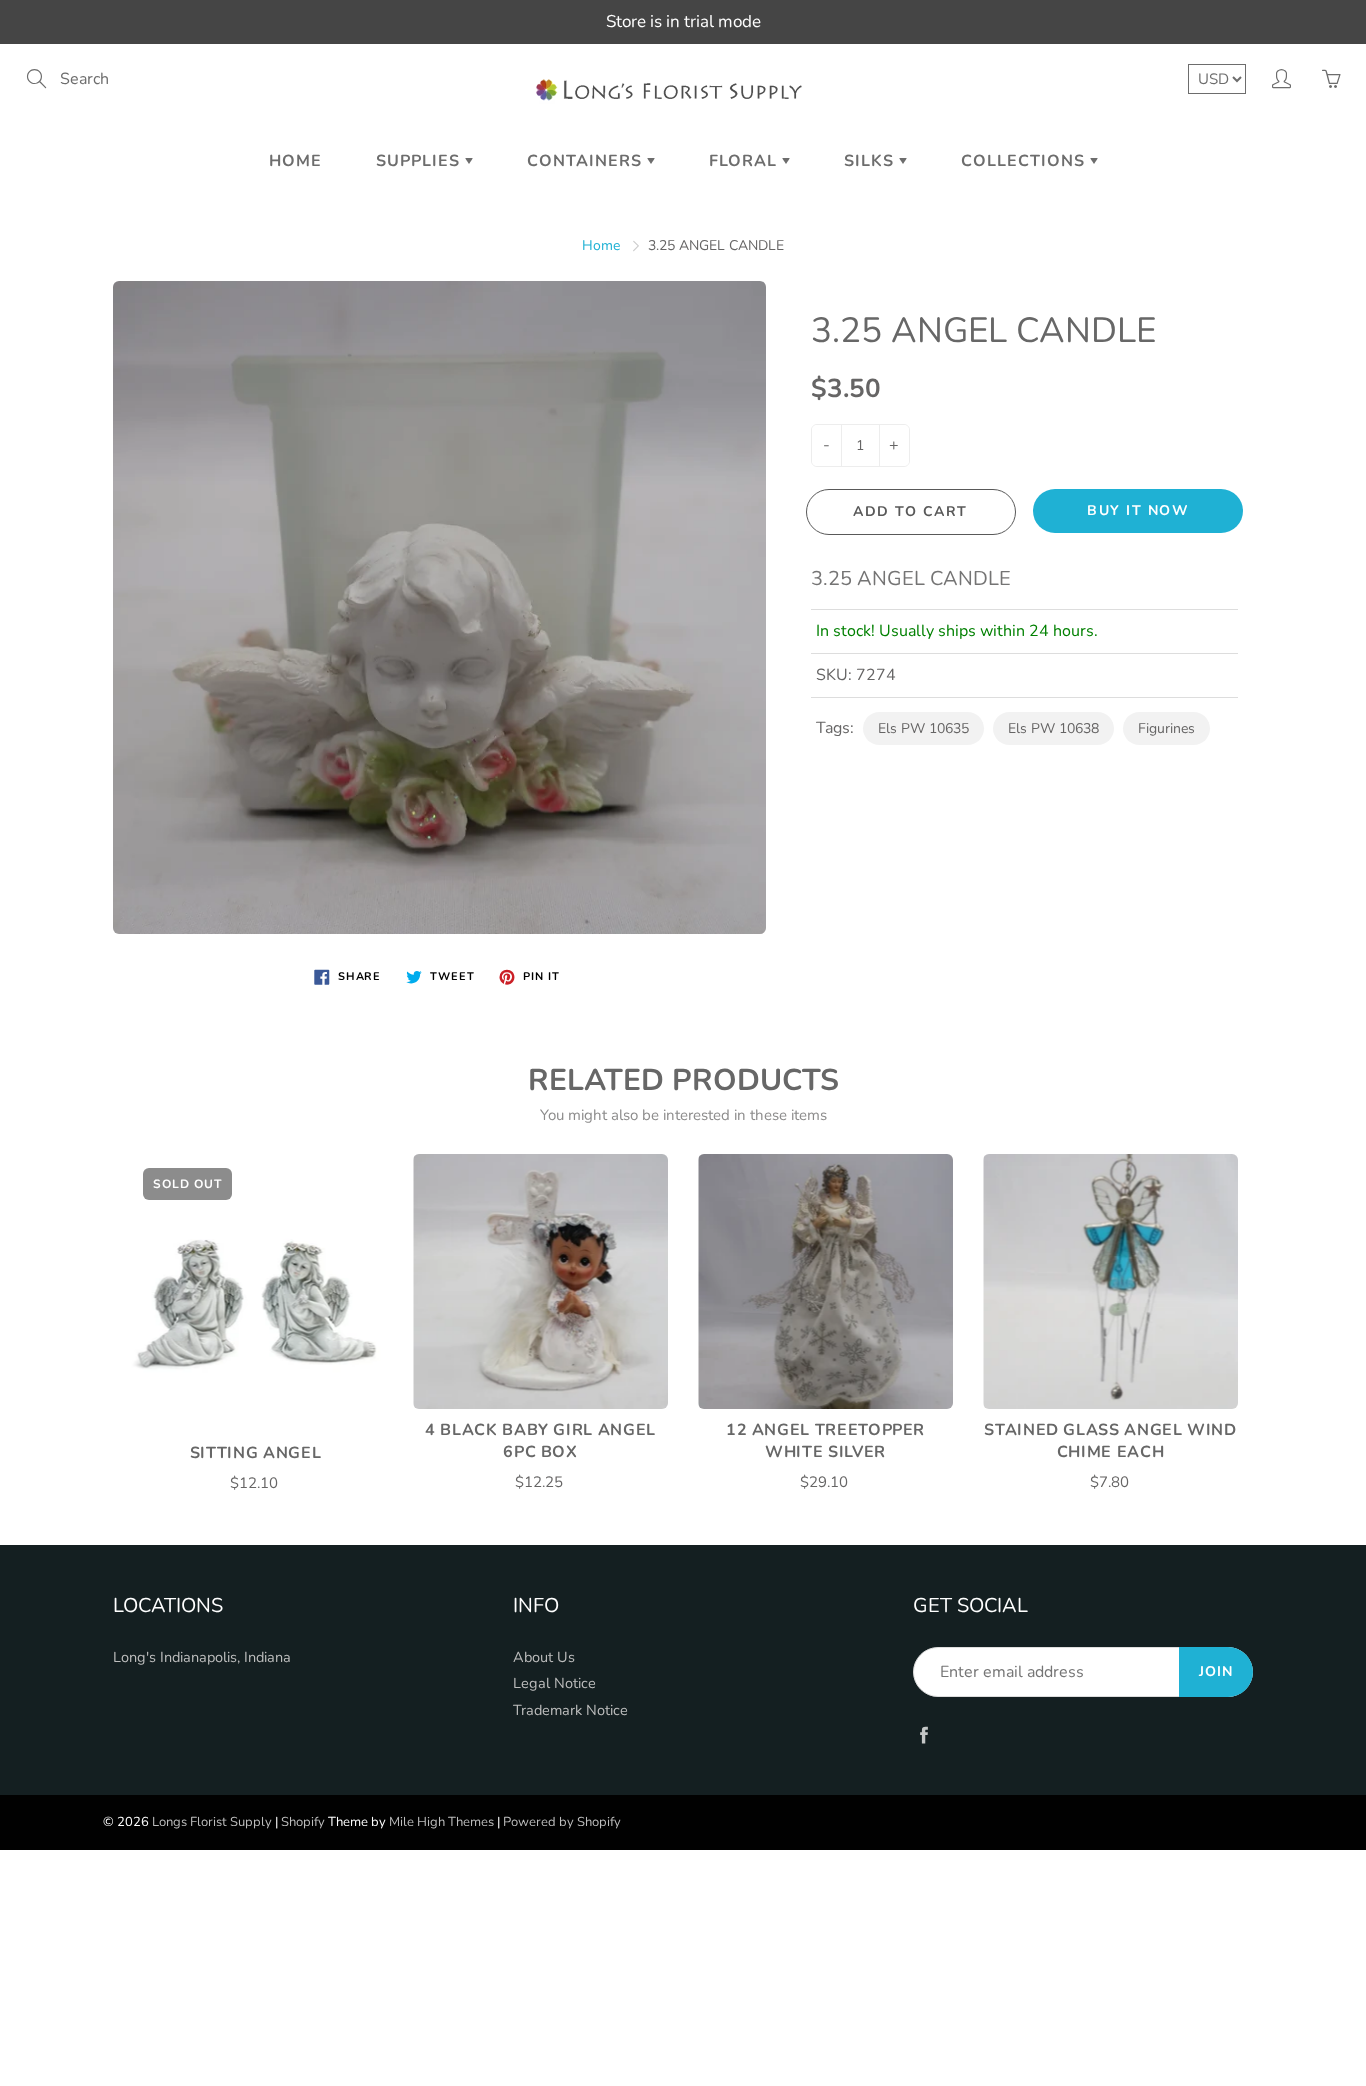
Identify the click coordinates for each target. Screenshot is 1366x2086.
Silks (871, 161)
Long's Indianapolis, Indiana (202, 1657)
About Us (544, 1657)
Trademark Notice (570, 1710)
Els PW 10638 (1053, 728)
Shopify (303, 1822)
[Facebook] (923, 1734)
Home (295, 161)
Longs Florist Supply (212, 1822)
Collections (1025, 161)
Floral (745, 161)
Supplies (420, 161)
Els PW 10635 (923, 728)
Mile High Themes (441, 1822)
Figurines (1166, 728)
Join (1216, 1671)
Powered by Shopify (562, 1822)
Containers (587, 161)
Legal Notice (554, 1683)
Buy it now (1138, 510)
